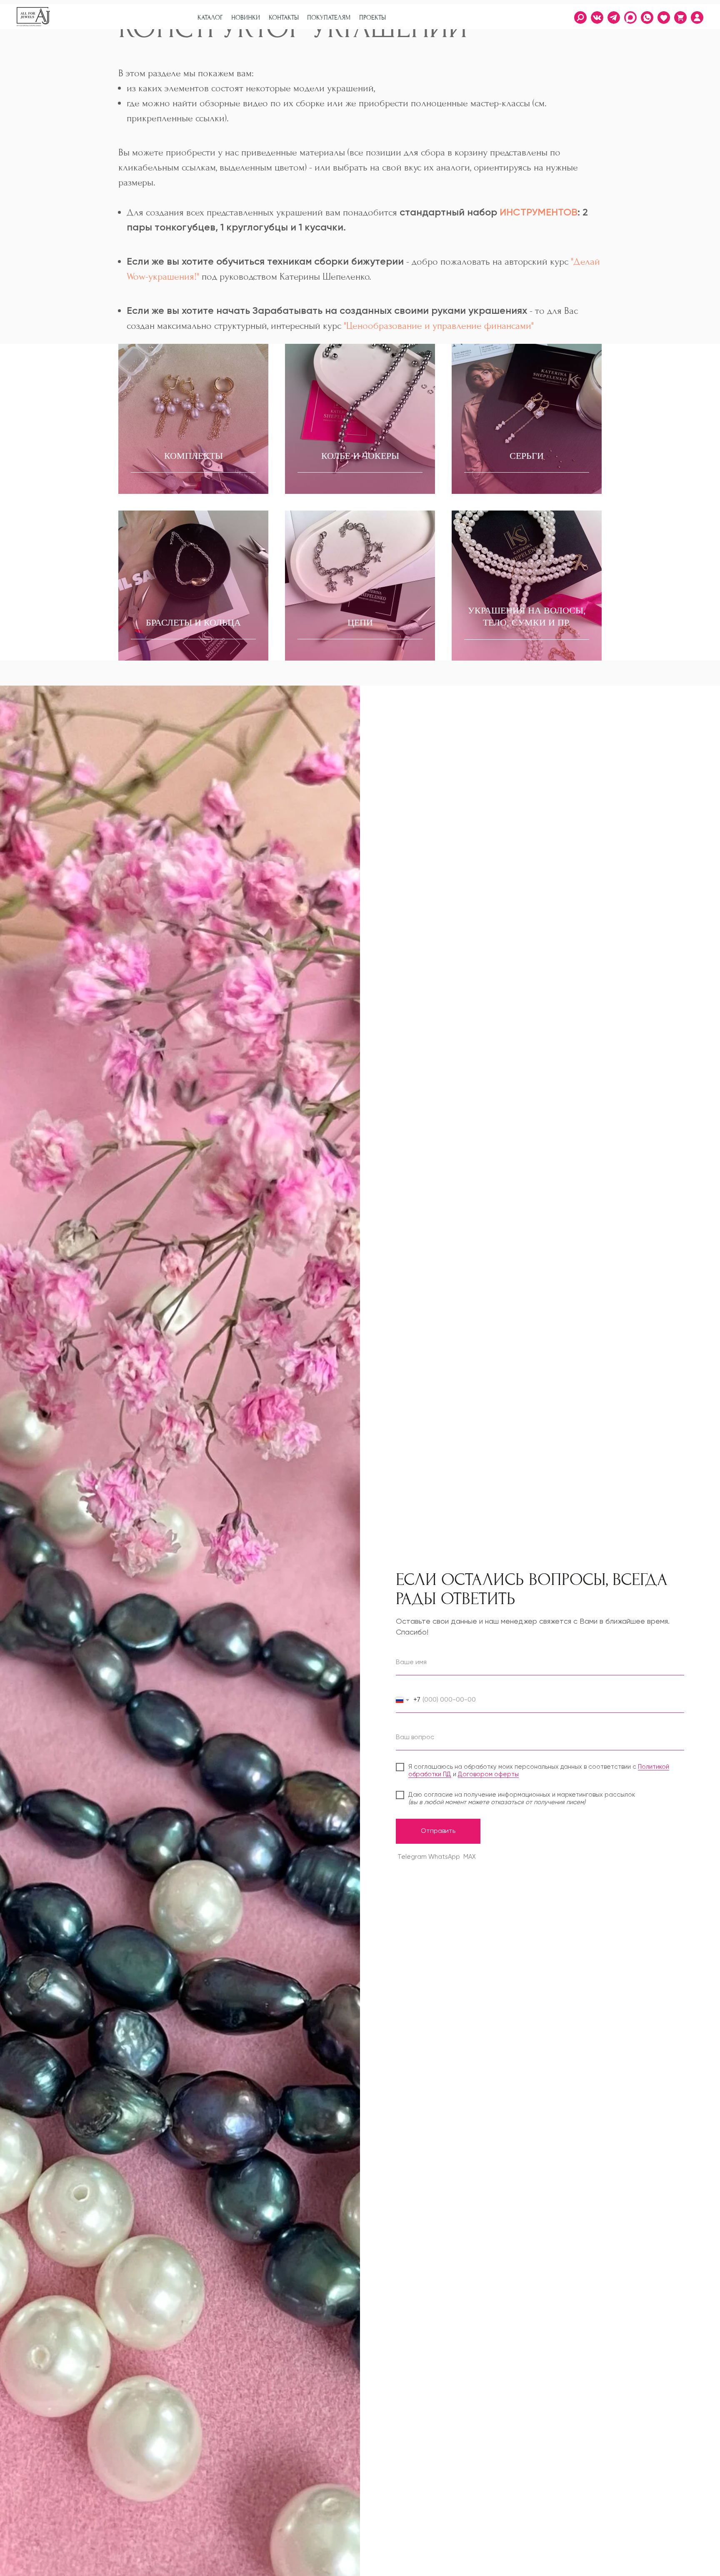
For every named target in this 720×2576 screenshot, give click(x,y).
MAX (470, 1857)
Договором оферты (488, 1774)
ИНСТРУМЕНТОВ (539, 213)
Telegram (412, 1857)
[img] (697, 18)
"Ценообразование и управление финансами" (437, 326)
